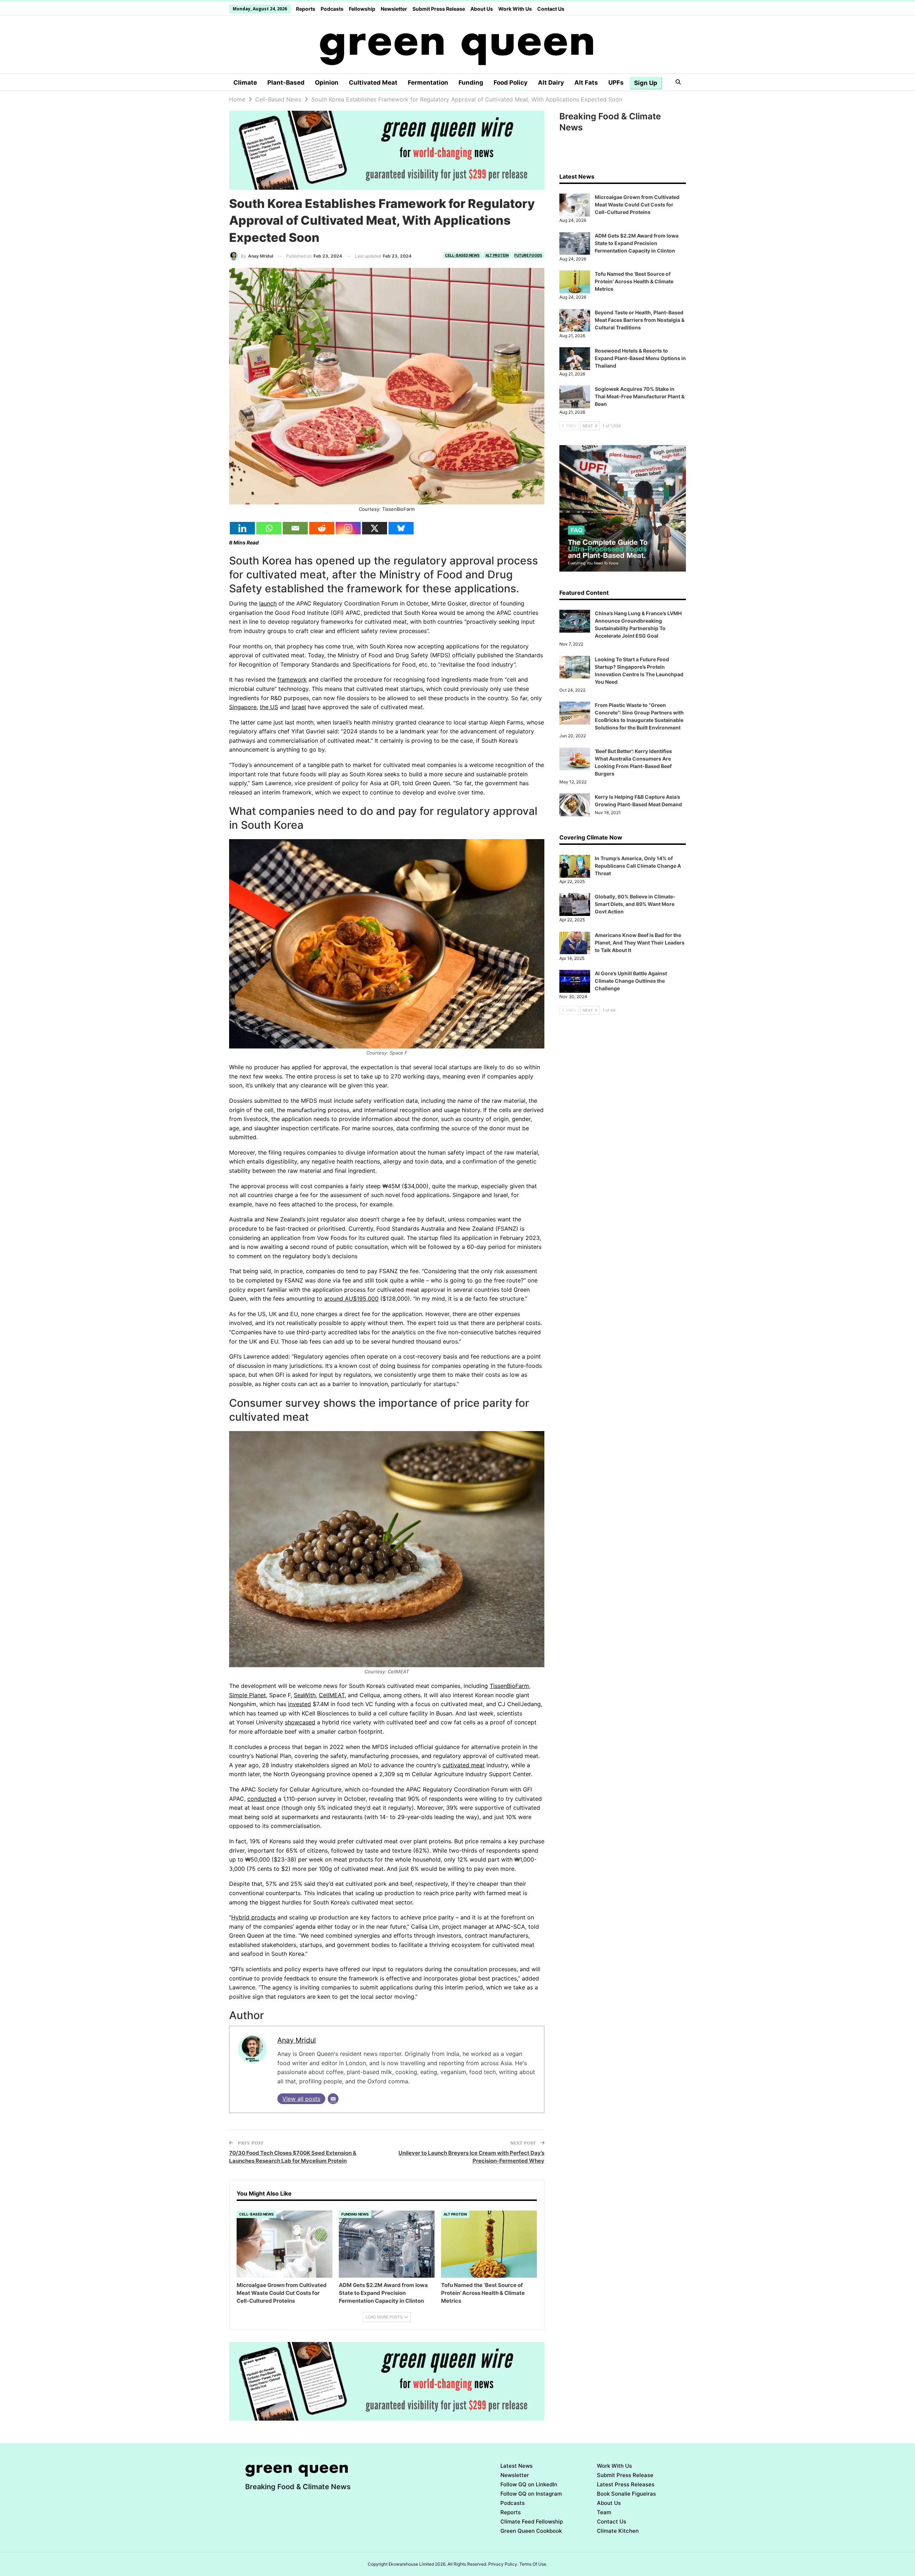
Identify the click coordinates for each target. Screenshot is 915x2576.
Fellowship (362, 9)
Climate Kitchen (618, 2531)
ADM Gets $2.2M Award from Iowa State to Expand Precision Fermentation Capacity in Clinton (637, 243)
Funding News (355, 2214)
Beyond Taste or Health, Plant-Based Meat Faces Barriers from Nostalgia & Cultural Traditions (640, 320)
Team (604, 2512)
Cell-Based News (462, 255)
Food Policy (511, 83)
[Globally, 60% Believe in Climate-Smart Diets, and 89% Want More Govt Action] (575, 905)
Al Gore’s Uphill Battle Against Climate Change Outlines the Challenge (631, 981)
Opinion (327, 83)
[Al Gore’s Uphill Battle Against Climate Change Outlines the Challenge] (575, 981)
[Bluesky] (401, 528)
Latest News (516, 2466)
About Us (482, 9)
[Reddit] (322, 528)
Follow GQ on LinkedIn (529, 2484)
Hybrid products (253, 1917)
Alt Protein (497, 255)
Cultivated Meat (373, 83)
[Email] (295, 528)
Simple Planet (248, 1695)
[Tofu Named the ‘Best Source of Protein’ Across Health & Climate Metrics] (489, 2244)
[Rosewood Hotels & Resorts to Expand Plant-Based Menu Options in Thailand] (575, 359)
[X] (375, 528)
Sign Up (646, 83)
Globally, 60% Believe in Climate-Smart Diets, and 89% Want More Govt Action (635, 904)
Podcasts (332, 9)
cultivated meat (464, 1765)
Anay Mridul (297, 2040)
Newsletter (394, 9)
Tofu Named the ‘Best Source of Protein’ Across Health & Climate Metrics (634, 281)
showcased (300, 1722)
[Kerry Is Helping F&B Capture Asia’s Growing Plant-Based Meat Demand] (575, 805)
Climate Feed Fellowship (532, 2522)
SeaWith (305, 1695)
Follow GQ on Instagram (531, 2494)
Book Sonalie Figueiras (626, 2494)
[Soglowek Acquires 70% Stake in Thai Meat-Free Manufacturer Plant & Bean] (575, 397)
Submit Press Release (439, 9)
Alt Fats (586, 83)
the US (269, 707)
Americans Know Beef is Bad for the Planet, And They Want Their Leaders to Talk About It (640, 943)
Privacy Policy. (503, 2564)
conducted (262, 1799)
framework (292, 679)
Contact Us (551, 9)
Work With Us (515, 9)
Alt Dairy (551, 83)
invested (300, 1704)
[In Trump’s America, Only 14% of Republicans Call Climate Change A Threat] (575, 866)
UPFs (616, 83)
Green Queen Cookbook (531, 2531)
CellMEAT (332, 1695)
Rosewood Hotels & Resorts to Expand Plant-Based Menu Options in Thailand (640, 358)
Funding (471, 83)
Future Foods (528, 255)
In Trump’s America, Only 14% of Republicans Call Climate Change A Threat (638, 866)
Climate (245, 83)
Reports (306, 9)
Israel (299, 707)
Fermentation (428, 83)
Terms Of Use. (533, 2564)
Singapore (243, 707)
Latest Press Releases (626, 2484)
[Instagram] (348, 528)
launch (268, 603)
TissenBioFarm (509, 1686)
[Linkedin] (242, 528)
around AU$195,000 (351, 1299)
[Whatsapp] (269, 528)
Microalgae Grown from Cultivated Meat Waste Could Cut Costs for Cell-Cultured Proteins (637, 205)
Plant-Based (286, 83)
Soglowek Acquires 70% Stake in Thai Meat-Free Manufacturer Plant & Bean (640, 396)
